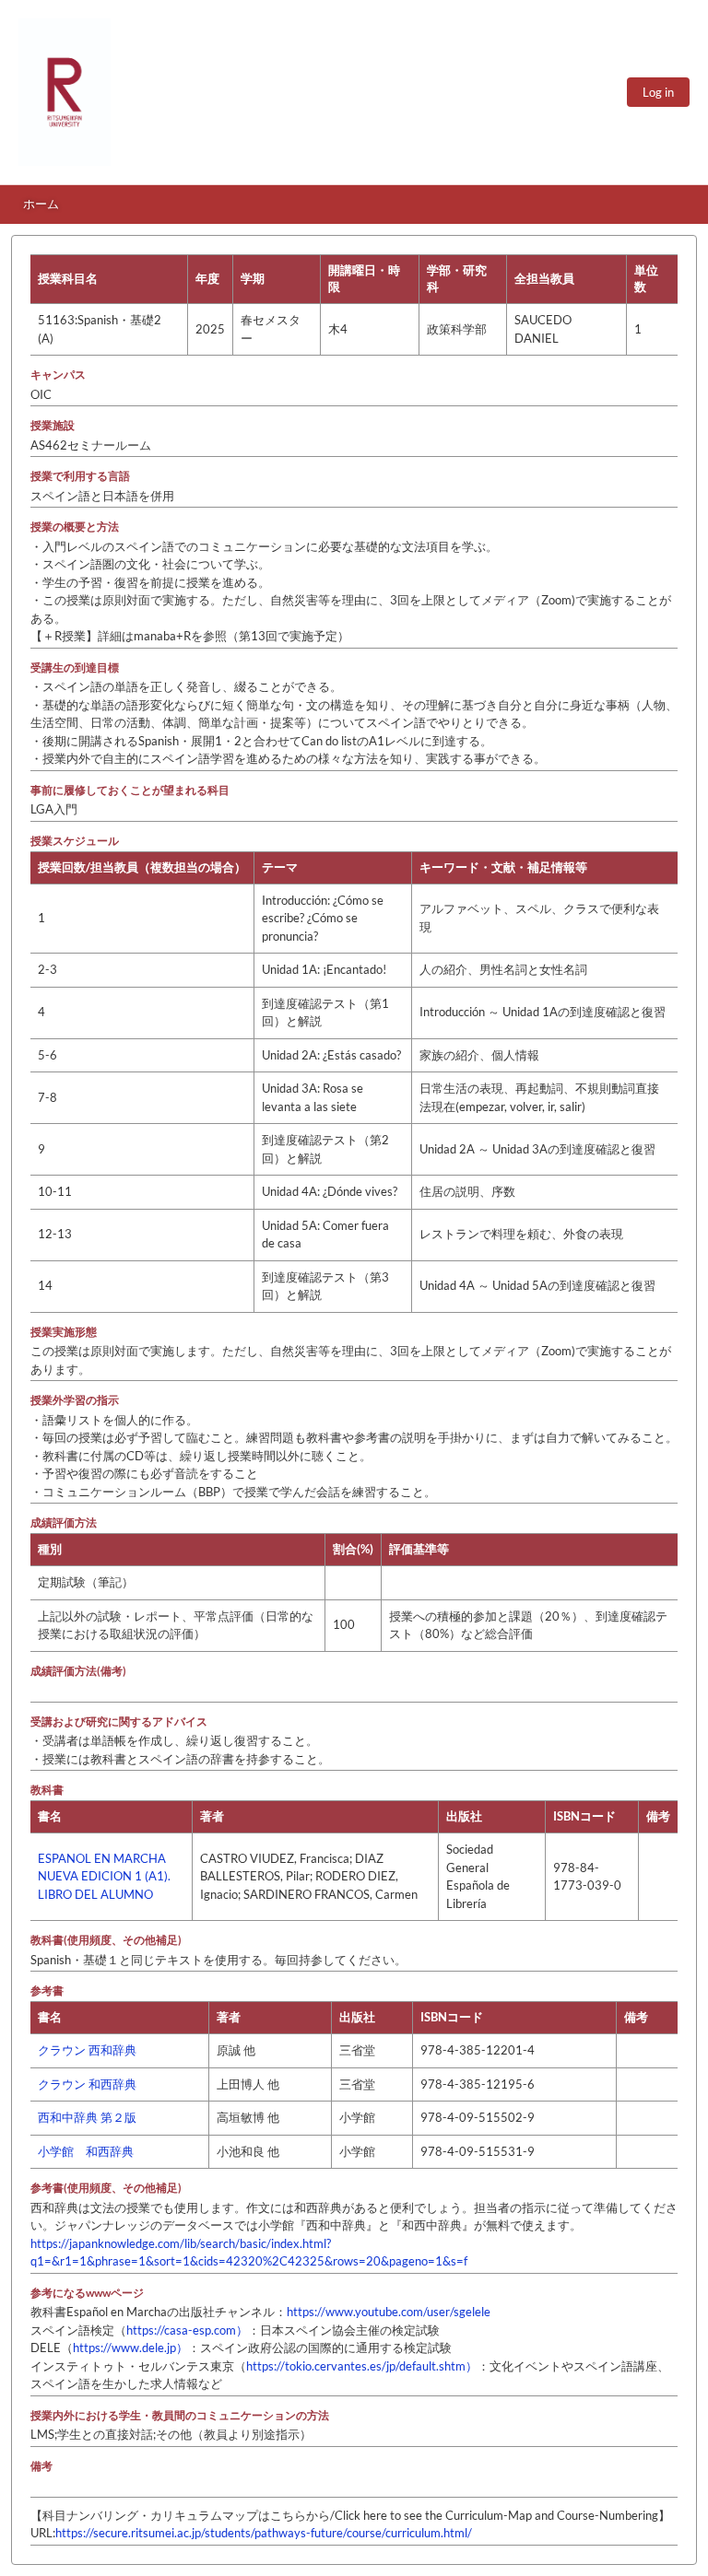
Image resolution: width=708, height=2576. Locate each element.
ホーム (41, 204)
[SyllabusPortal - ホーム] (65, 92)
